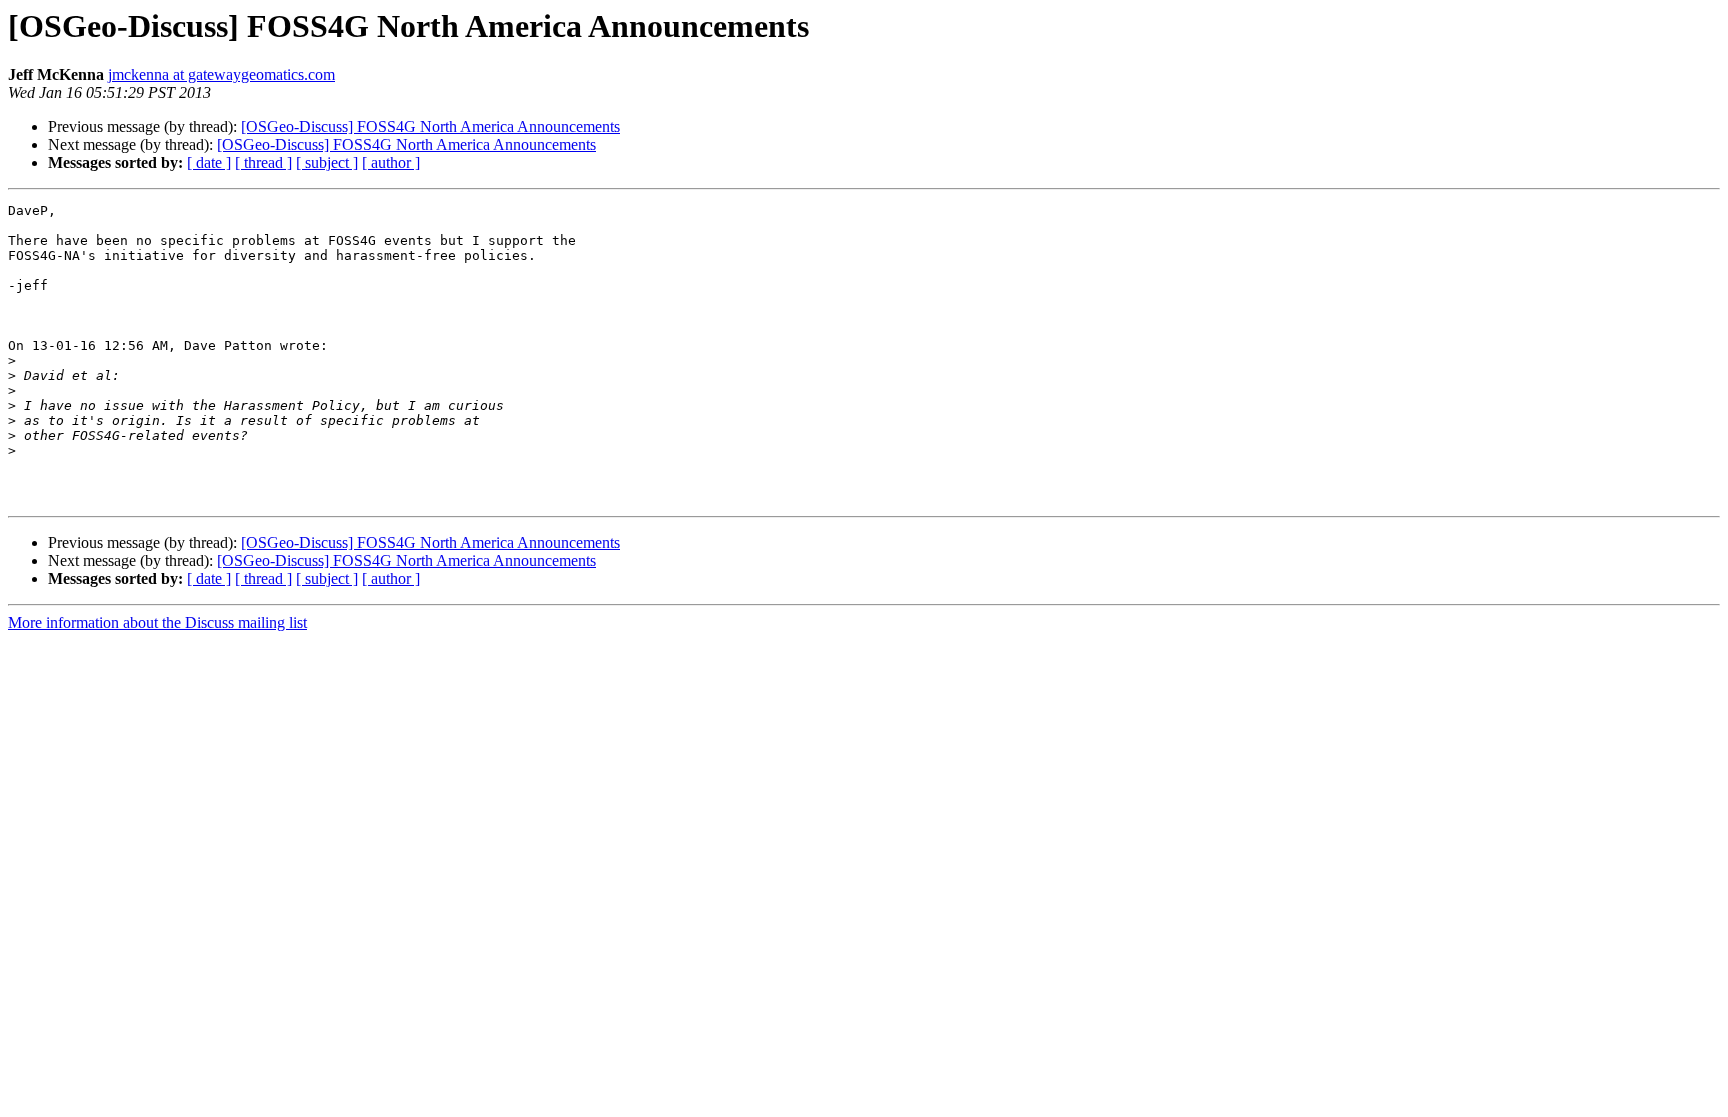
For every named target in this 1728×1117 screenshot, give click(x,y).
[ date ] (209, 162)
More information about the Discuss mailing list (157, 622)
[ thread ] (263, 162)
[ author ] (391, 162)
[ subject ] (327, 162)
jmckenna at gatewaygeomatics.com (221, 74)
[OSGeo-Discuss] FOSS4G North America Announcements (430, 126)
